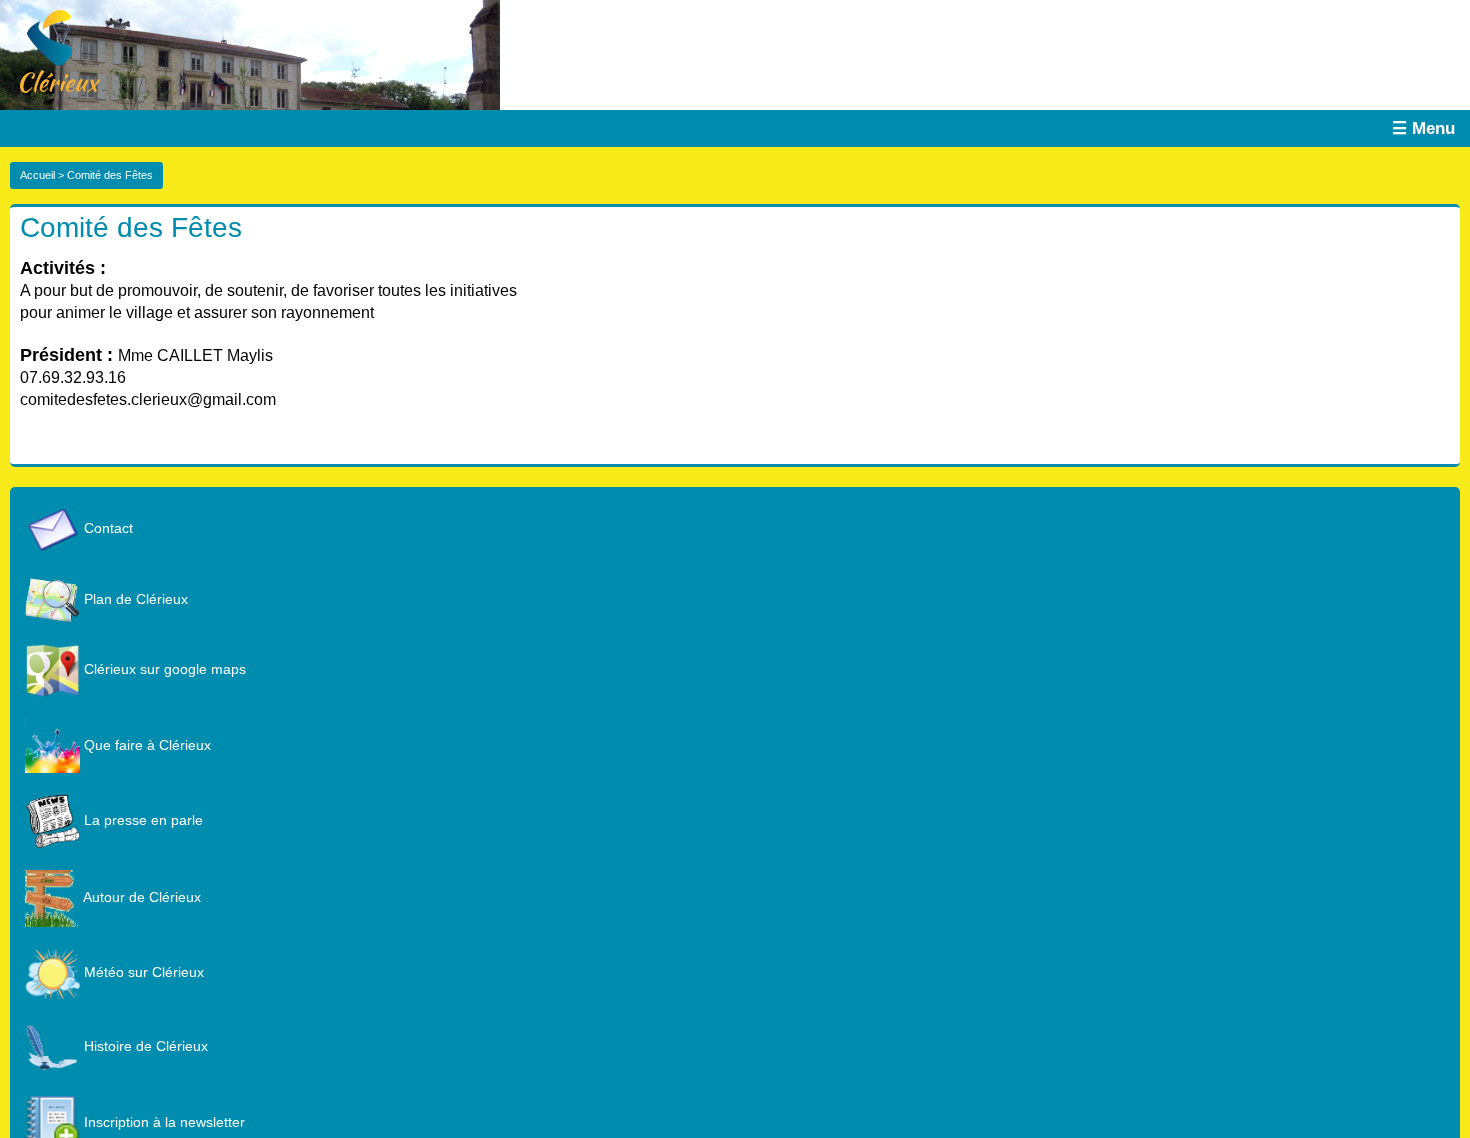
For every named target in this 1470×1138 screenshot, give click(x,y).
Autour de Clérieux (140, 897)
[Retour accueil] (50, 50)
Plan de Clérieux (134, 599)
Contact (106, 528)
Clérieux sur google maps (163, 669)
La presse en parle (141, 820)
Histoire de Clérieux (144, 1046)
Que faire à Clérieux (145, 745)
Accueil (37, 175)
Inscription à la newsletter (162, 1122)
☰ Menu (1423, 128)
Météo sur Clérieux (142, 972)
